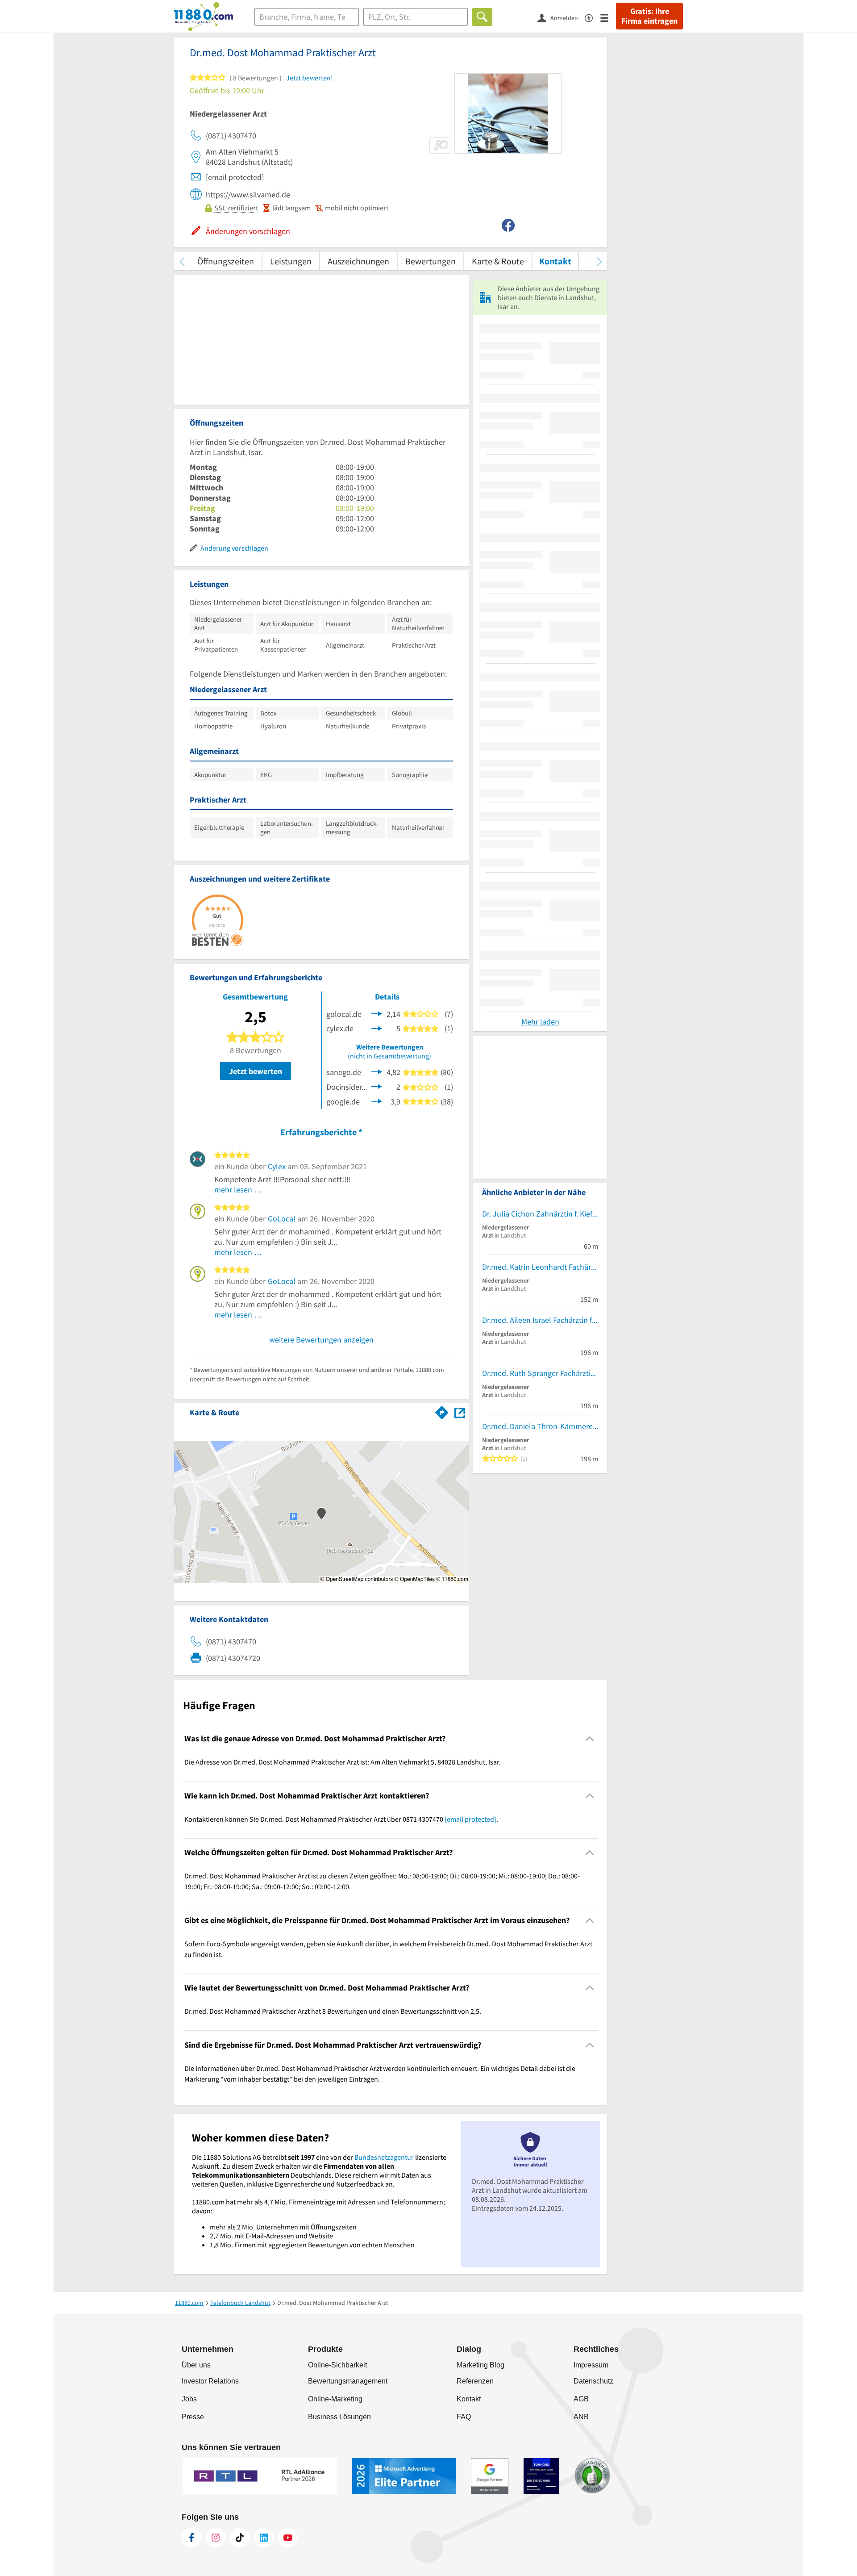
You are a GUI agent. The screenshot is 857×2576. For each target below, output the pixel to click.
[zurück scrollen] (182, 261)
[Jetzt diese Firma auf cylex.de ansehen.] (377, 1027)
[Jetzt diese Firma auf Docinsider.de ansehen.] (377, 1086)
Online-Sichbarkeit (337, 2365)
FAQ (464, 2417)
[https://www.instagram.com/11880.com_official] (216, 2538)
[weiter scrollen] (599, 261)
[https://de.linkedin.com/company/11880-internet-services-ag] (264, 2538)
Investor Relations (210, 2381)
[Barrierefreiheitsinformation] (593, 17)
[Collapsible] (590, 1739)
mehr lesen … (238, 1190)
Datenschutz (593, 2381)
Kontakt (555, 261)
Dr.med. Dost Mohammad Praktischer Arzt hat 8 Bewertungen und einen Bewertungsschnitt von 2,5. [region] (333, 2011)
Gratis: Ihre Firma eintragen (649, 16)
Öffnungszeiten (226, 261)
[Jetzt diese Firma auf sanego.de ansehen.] (377, 1071)
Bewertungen (431, 261)
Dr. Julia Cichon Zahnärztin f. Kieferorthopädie (540, 1214)
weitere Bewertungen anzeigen (321, 1340)
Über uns (196, 2365)
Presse (193, 2417)
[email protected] (470, 1819)
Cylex (277, 1166)
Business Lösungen (339, 2417)
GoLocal (282, 1219)
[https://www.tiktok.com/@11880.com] (240, 2538)
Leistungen (291, 261)
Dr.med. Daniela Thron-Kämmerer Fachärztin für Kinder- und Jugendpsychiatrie (540, 1426)
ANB (581, 2417)
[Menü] (608, 17)
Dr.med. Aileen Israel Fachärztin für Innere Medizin (540, 1320)
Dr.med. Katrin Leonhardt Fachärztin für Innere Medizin (540, 1267)
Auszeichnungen (358, 261)
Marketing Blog (481, 2365)
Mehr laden (540, 1022)
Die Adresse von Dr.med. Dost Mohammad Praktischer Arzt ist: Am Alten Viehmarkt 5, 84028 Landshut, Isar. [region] (343, 1762)
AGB (581, 2399)
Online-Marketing (335, 2399)
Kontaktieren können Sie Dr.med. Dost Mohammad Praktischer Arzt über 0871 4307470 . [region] (341, 1819)
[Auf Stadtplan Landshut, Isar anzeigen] (460, 1412)
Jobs (189, 2399)
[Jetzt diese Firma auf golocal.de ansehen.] (377, 1013)
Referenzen (475, 2381)
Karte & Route (498, 261)
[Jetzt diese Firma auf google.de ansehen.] (377, 1101)
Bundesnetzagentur (384, 2157)
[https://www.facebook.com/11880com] (191, 2538)
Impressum (591, 2365)
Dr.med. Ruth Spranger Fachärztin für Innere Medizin (540, 1373)
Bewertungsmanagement (348, 2381)
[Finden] (482, 17)
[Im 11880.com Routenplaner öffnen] (442, 1411)
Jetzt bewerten (256, 1071)
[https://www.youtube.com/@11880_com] (288, 2538)
